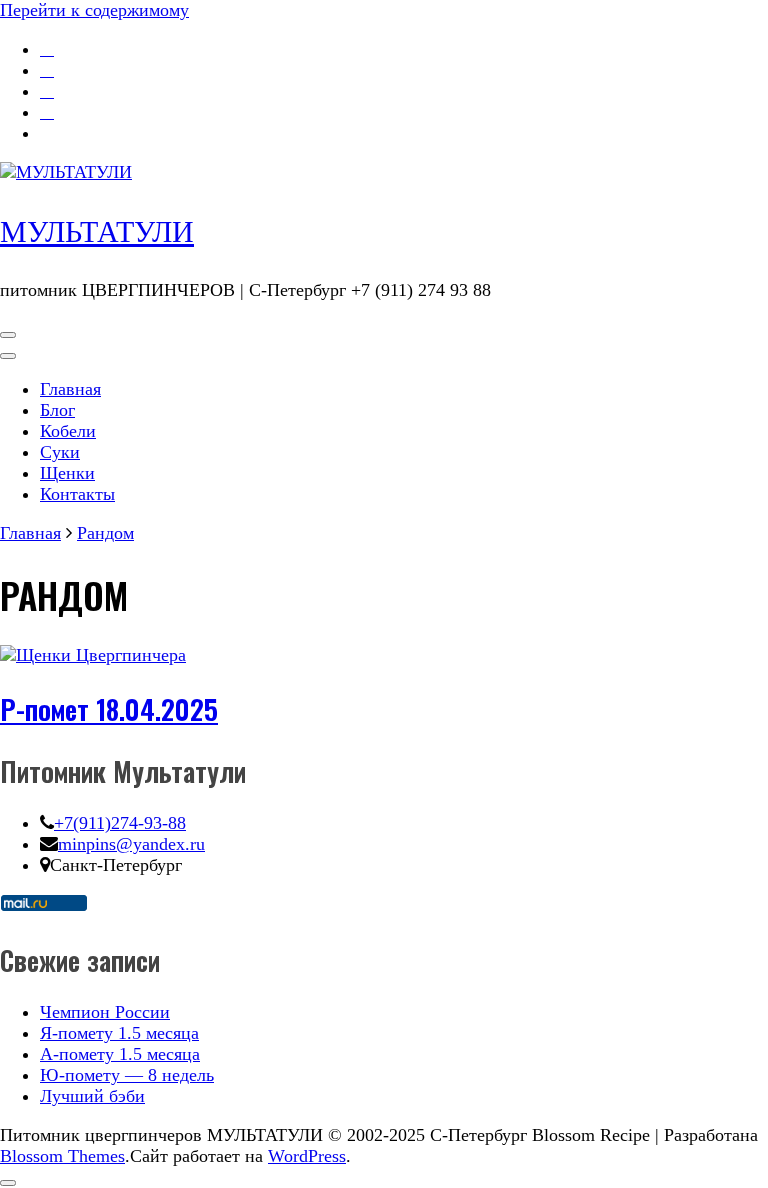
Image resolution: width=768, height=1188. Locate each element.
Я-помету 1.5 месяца (119, 1033)
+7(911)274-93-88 (120, 823)
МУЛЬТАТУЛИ (97, 231)
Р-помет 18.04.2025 (109, 709)
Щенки (67, 473)
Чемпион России (105, 1012)
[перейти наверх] (8, 1183)
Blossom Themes (62, 1156)
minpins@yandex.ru (131, 844)
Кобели (68, 431)
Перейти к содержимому (94, 10)
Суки (60, 452)
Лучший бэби (92, 1096)
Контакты (77, 494)
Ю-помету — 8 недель (127, 1075)
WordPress (307, 1156)
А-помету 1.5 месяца (120, 1054)
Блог (57, 410)
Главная (70, 389)
